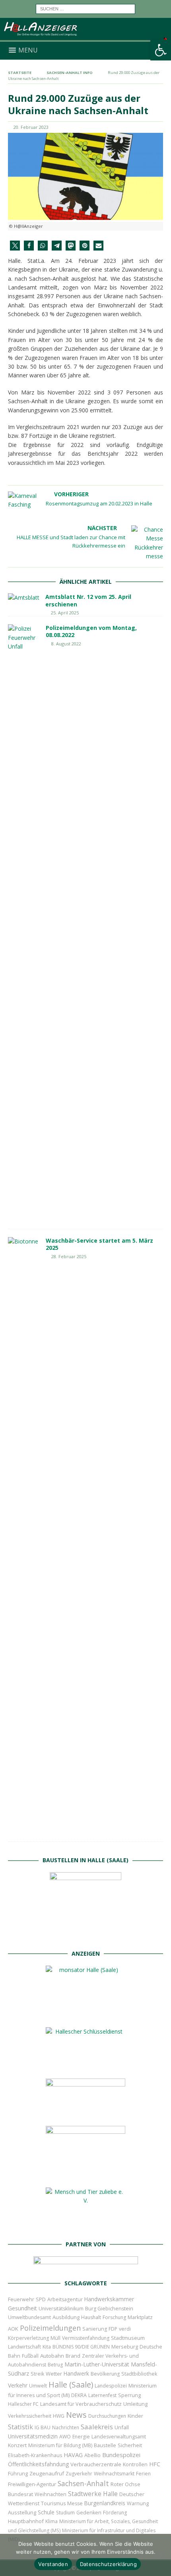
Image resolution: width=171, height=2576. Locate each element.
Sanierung (95, 2329)
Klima (51, 2521)
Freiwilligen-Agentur (32, 2484)
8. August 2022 (66, 644)
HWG (59, 2416)
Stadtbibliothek (139, 2374)
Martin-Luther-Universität (97, 2364)
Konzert (17, 2445)
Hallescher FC (23, 2404)
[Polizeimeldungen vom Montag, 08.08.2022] (24, 923)
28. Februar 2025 (69, 1256)
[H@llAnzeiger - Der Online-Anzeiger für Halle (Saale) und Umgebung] (85, 37)
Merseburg (125, 2347)
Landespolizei (111, 2386)
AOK (13, 2329)
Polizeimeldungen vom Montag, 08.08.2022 (91, 631)
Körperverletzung (28, 2338)
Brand (73, 2356)
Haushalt (91, 2317)
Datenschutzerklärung (108, 2564)
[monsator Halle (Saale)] (85, 2014)
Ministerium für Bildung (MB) (60, 2445)
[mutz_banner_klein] (86, 2266)
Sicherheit (130, 2445)
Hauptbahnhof (26, 2521)
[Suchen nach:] (85, 8)
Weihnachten (51, 2494)
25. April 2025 (65, 613)
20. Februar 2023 (31, 127)
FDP (113, 2329)
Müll (55, 2338)
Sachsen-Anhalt (83, 2483)
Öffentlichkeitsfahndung (38, 2464)
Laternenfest (102, 2395)
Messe (75, 2503)
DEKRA (79, 2395)
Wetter (54, 2374)
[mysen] (85, 2175)
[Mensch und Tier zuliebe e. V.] (85, 2227)
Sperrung (129, 2395)
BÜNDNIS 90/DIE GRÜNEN (81, 2347)
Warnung (138, 2503)
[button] (161, 50)
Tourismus (53, 2503)
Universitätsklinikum (61, 2309)
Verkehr (18, 2385)
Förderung (115, 2513)
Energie (81, 2437)
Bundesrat (20, 2494)
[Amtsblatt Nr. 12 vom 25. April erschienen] (24, 598)
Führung (18, 2473)
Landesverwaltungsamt (119, 2437)
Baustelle (105, 2445)
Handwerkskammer (109, 2299)
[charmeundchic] (85, 2113)
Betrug (55, 2365)
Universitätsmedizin (33, 2436)
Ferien (143, 2474)
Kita (47, 2347)
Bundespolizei (121, 2455)
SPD (41, 2299)
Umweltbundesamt (29, 2317)
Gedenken (89, 2513)
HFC (155, 2464)
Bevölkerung (105, 2374)
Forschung (114, 2317)
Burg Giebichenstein (109, 2309)
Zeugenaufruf (47, 2473)
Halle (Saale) (71, 2385)
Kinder (135, 2416)
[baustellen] (85, 1937)
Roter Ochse (125, 2484)
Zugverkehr (79, 2474)
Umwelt (38, 2386)
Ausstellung (22, 2512)
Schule (46, 2512)
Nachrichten (66, 2427)
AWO (65, 2437)
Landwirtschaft (24, 2347)
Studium (65, 2513)
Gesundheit (22, 2308)
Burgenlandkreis (105, 2503)
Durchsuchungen (107, 2416)
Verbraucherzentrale (96, 2464)
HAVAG (73, 2455)
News (76, 2415)
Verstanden (53, 2564)
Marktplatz (140, 2317)
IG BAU (43, 2427)
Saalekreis (97, 2427)
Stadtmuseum (128, 2338)
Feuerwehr (21, 2299)
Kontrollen (135, 2464)
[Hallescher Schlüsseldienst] (85, 2066)
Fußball (30, 2356)
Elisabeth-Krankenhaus (35, 2455)
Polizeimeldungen (50, 2328)
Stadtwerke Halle (93, 2494)
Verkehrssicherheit (30, 2416)
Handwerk (76, 2374)
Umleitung (135, 2404)
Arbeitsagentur (65, 2299)
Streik (37, 2374)
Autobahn (52, 2356)
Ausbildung (66, 2317)
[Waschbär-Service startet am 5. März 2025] (24, 1535)
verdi (125, 2329)
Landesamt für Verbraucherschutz (81, 2404)
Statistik (20, 2427)
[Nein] (161, 2555)
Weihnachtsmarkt (114, 2474)
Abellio (92, 2455)
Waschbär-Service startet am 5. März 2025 (99, 1244)
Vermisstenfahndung (86, 2338)
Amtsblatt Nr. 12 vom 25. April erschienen (88, 600)
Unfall (122, 2427)
